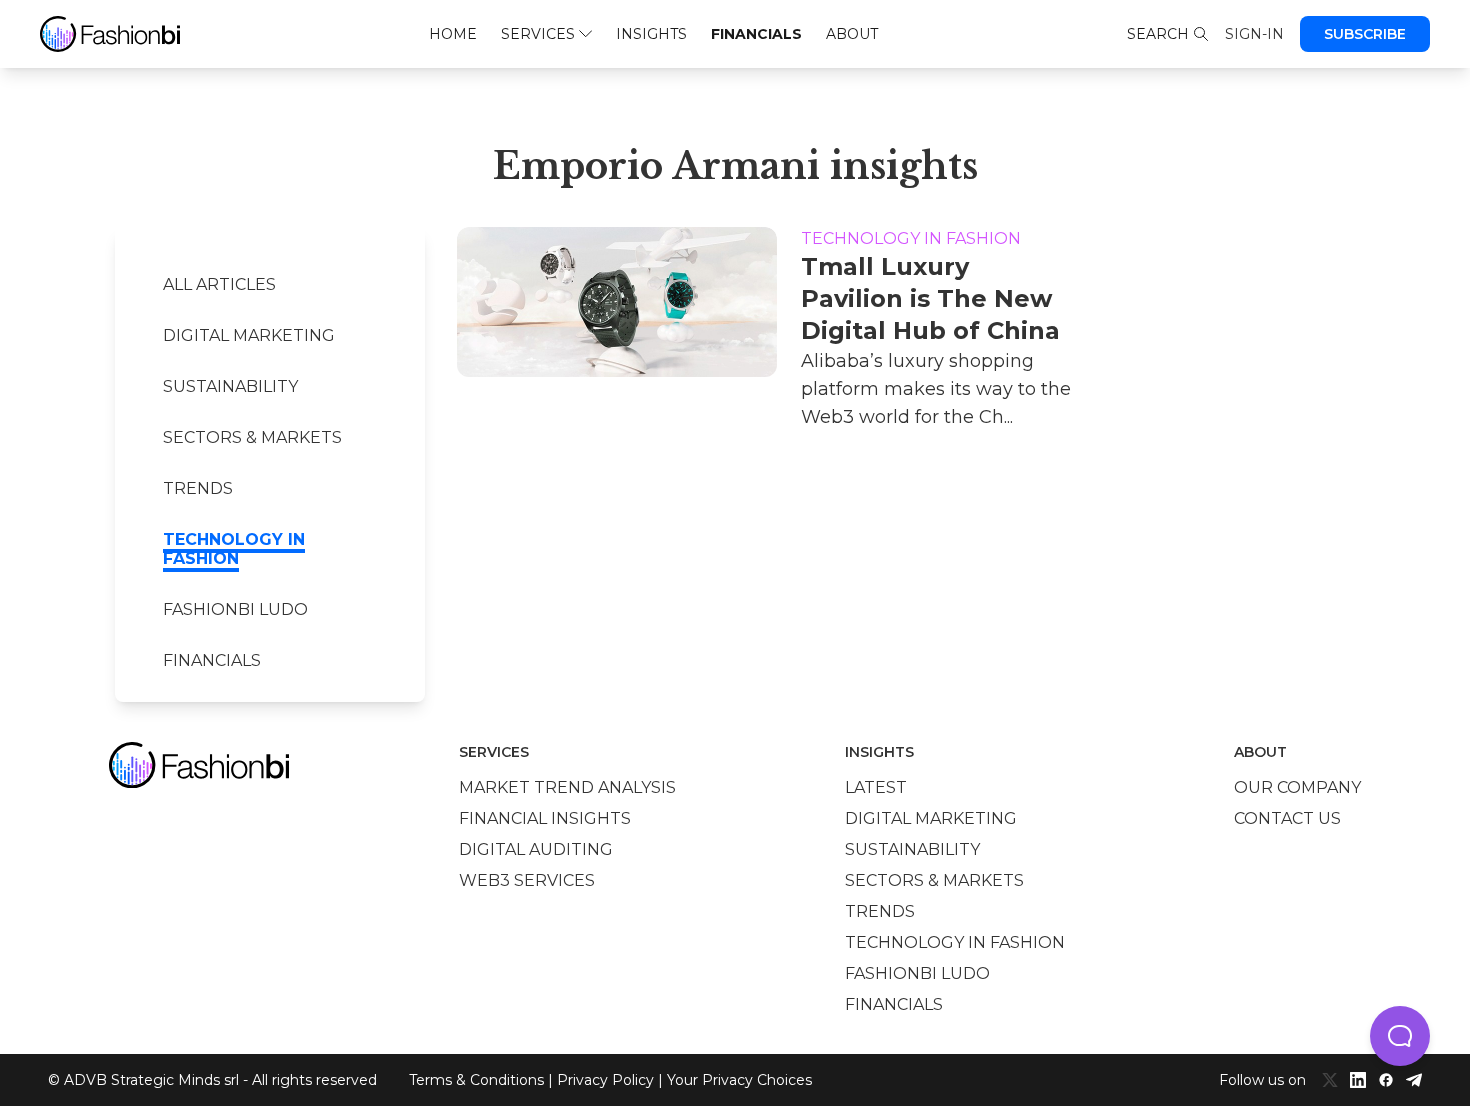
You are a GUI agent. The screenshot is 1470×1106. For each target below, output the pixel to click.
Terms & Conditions (476, 1080)
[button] (1400, 1036)
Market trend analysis (567, 787)
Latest (876, 787)
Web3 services (527, 880)
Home (453, 34)
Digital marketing (249, 335)
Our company (1297, 787)
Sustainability (230, 386)
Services (538, 34)
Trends (198, 488)
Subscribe (1365, 34)
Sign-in (1254, 34)
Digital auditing (536, 849)
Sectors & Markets (252, 437)
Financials (756, 34)
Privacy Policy (605, 1080)
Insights (651, 34)
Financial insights (545, 818)
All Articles (219, 284)
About (852, 34)
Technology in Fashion (234, 549)
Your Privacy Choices (739, 1080)
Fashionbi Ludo (235, 609)
